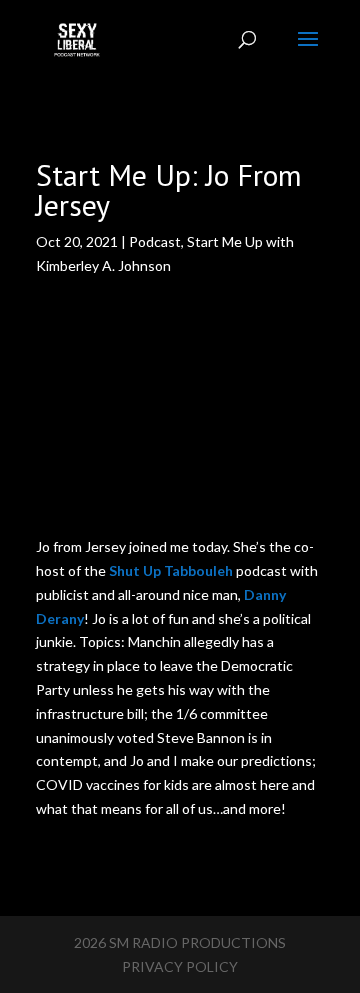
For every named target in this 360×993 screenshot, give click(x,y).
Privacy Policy (180, 966)
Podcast (155, 241)
